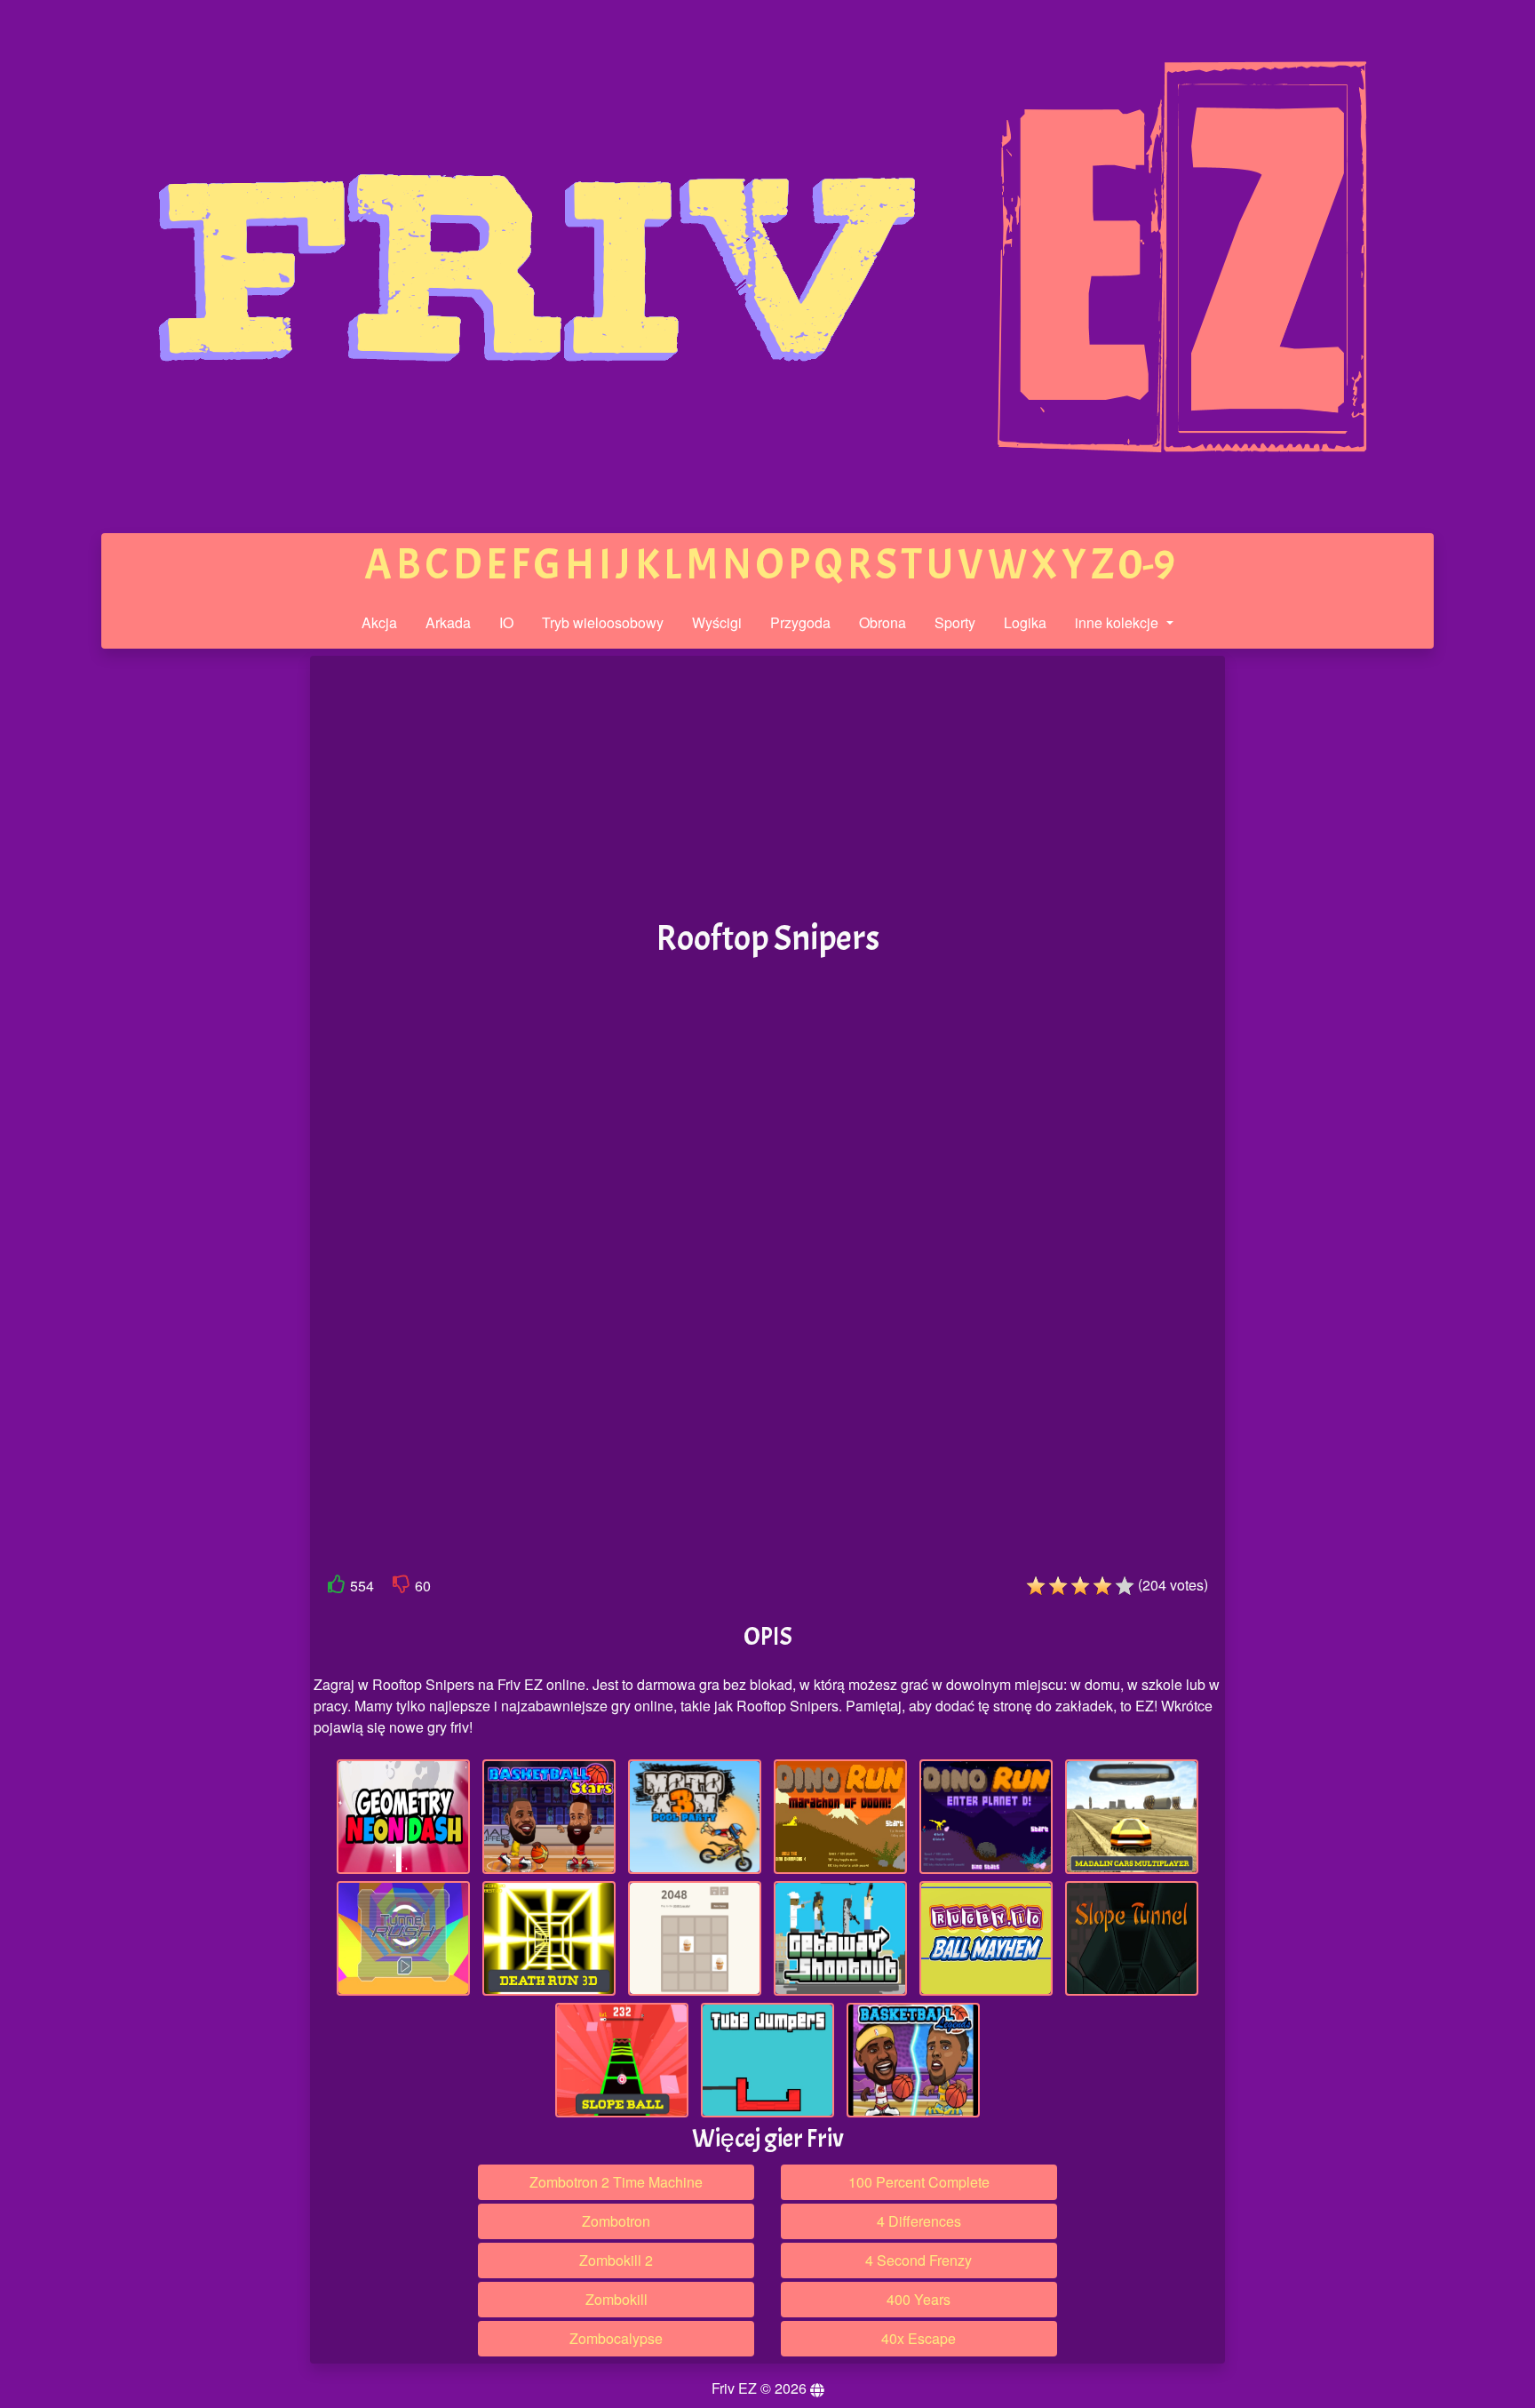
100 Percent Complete (919, 2182)
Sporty (955, 622)
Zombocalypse (616, 2338)
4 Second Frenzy (919, 2260)
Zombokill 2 (616, 2260)
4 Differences (919, 2221)
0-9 (1147, 565)
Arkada (448, 622)
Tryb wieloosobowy (603, 622)
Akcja (379, 622)
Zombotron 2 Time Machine (616, 2182)
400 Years (919, 2299)
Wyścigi (717, 622)
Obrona (883, 622)
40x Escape (919, 2338)
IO (506, 622)
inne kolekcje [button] (1118, 622)
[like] (337, 1587)
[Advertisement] (175, 931)
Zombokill (616, 2299)
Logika (1025, 622)
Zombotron (616, 2221)
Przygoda (800, 622)
